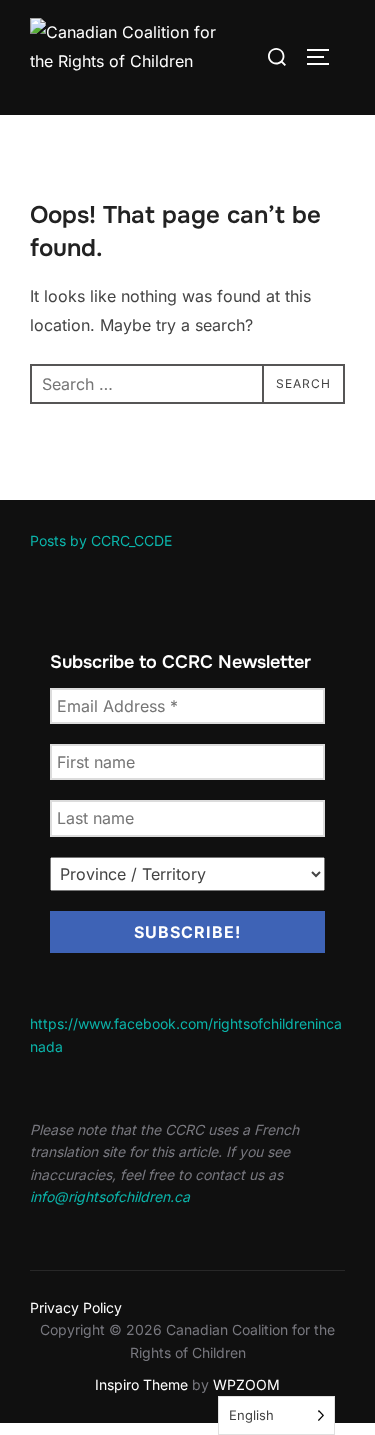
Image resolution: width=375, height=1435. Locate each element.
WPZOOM (246, 1384)
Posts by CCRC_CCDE (101, 540)
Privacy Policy (76, 1307)
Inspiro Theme (141, 1384)
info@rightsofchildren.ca (110, 1196)
